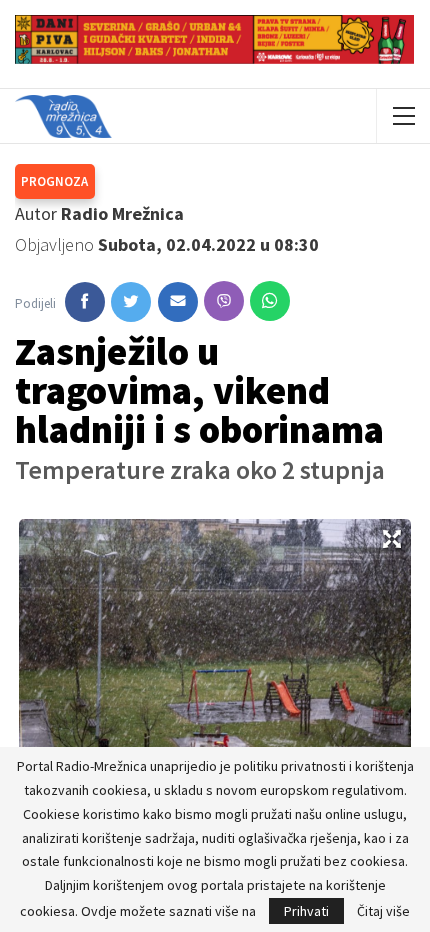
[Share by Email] (178, 302)
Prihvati (306, 911)
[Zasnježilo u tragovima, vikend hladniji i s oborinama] (85, 302)
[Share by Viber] (224, 301)
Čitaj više (383, 911)
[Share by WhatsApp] (270, 301)
